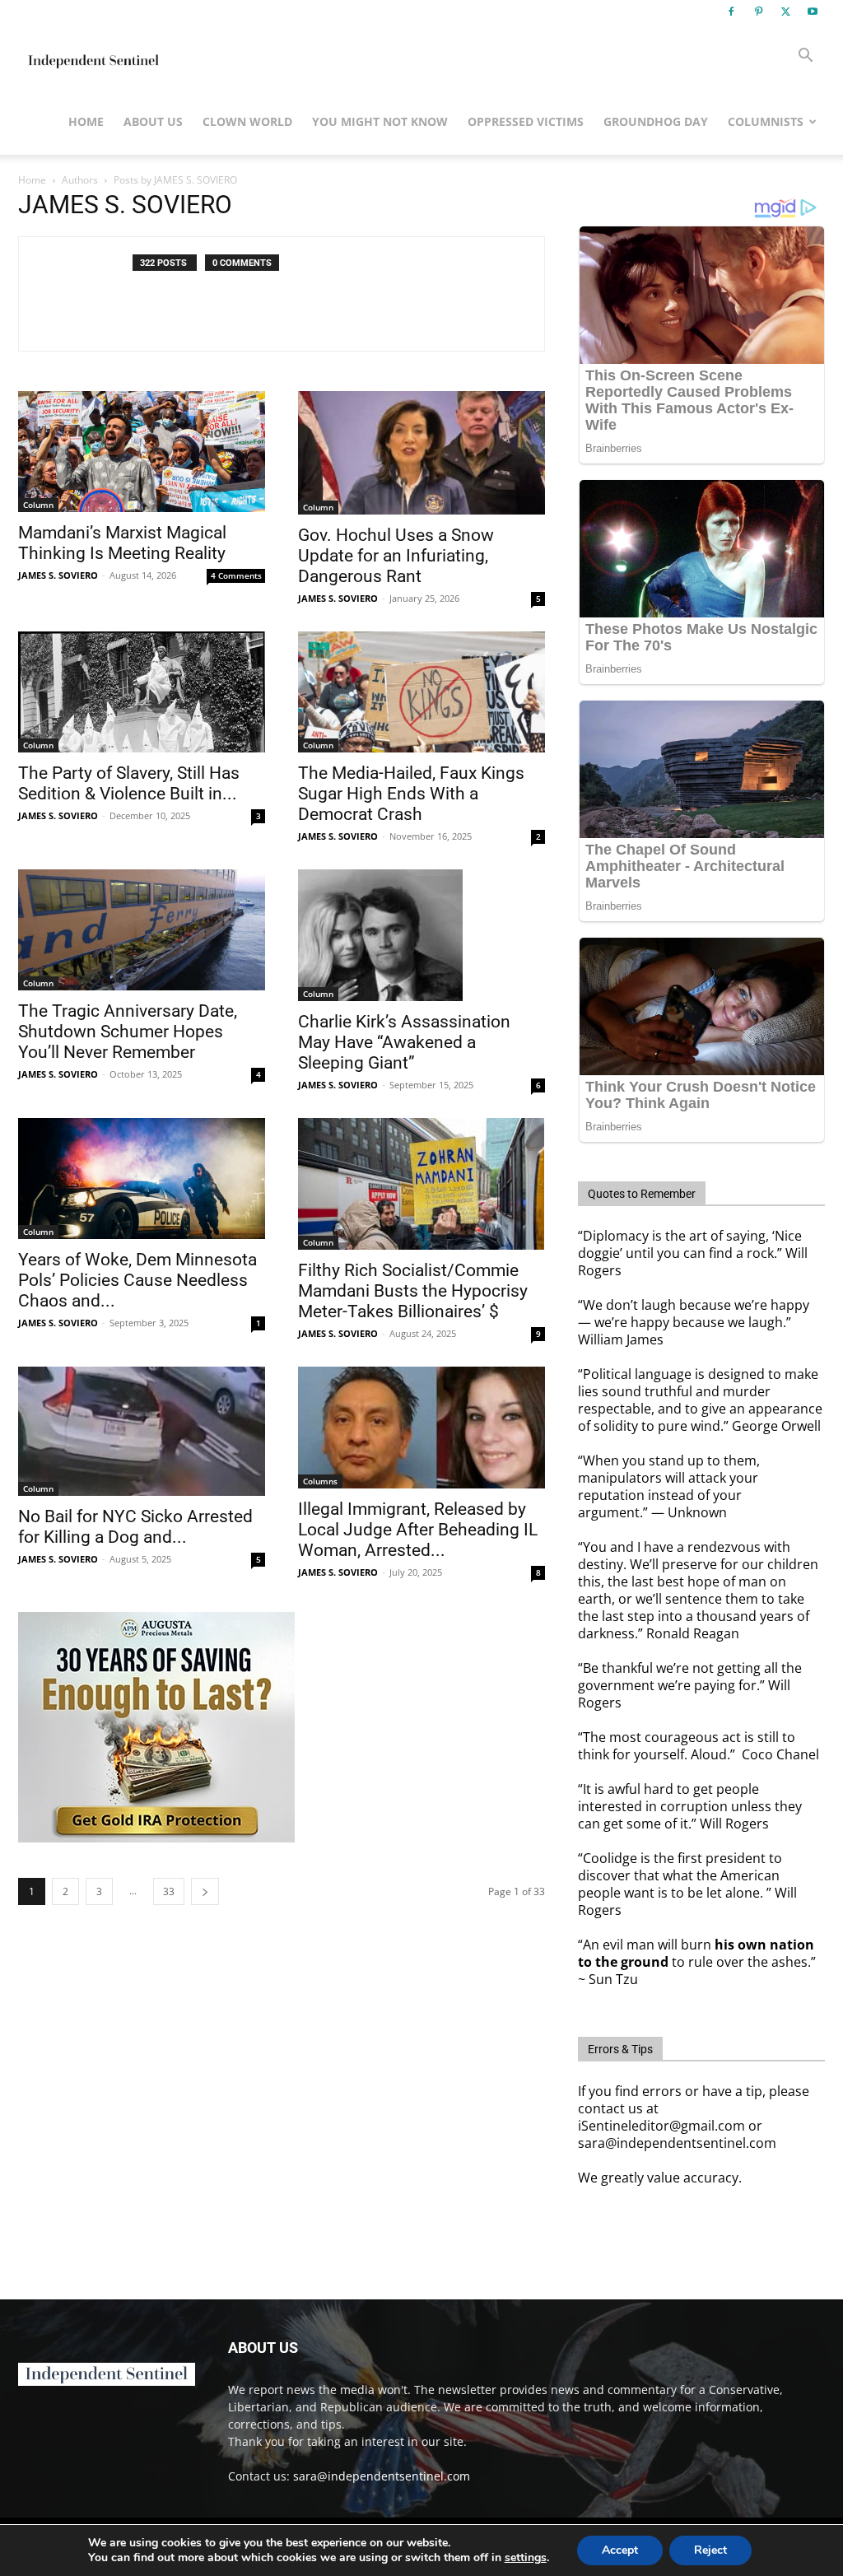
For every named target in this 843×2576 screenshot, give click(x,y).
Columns (320, 1481)
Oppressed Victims (526, 121)
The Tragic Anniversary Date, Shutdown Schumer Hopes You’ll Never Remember (128, 1032)
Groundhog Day (656, 121)
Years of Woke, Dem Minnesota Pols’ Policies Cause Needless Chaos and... (137, 1280)
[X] (785, 12)
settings (526, 2558)
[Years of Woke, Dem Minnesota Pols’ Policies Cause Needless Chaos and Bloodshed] (142, 1179)
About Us (153, 121)
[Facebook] (731, 12)
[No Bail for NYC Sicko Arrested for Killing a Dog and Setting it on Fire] (142, 1431)
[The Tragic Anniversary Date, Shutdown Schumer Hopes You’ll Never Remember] (142, 930)
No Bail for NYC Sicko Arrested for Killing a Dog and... (135, 1527)
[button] (805, 57)
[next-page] (205, 1891)
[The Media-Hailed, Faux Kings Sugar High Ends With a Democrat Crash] (421, 692)
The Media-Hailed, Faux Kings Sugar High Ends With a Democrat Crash (411, 794)
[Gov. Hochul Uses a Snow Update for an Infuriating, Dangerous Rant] (421, 453)
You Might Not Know (380, 121)
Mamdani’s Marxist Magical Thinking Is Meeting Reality (122, 543)
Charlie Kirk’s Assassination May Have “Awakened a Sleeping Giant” (404, 1042)
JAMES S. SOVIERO (58, 575)
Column (38, 505)
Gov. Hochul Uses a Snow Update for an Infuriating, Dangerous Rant (396, 556)
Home (86, 121)
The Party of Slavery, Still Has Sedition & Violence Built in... (129, 783)
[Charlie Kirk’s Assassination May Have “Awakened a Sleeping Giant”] (421, 935)
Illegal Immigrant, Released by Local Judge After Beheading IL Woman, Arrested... (418, 1530)
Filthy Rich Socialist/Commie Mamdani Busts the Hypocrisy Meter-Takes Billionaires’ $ (413, 1291)
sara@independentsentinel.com (382, 2476)
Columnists (766, 121)
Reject (710, 2550)
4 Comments (236, 575)
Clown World (247, 121)
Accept (620, 2550)
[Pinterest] (758, 12)
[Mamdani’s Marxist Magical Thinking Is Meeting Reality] (142, 452)
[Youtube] (813, 12)
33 (169, 1891)
